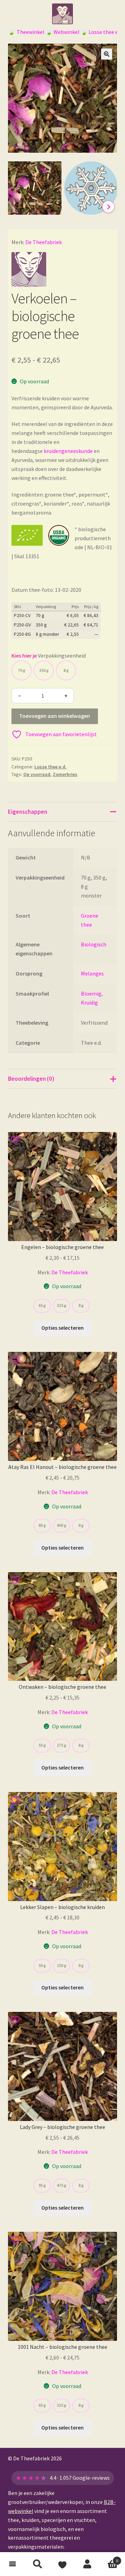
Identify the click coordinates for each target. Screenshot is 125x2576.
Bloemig (91, 993)
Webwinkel (66, 32)
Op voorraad (37, 774)
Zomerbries (65, 774)
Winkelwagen (109, 2558)
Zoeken (37, 2564)
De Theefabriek (44, 242)
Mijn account (87, 2564)
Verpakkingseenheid (62, 656)
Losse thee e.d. (106, 32)
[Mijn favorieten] (62, 2564)
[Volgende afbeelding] (108, 207)
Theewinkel (31, 32)
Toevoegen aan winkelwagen (55, 716)
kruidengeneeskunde (68, 451)
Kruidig (89, 1002)
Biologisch (94, 944)
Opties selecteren (62, 1328)
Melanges (92, 973)
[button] (107, 54)
